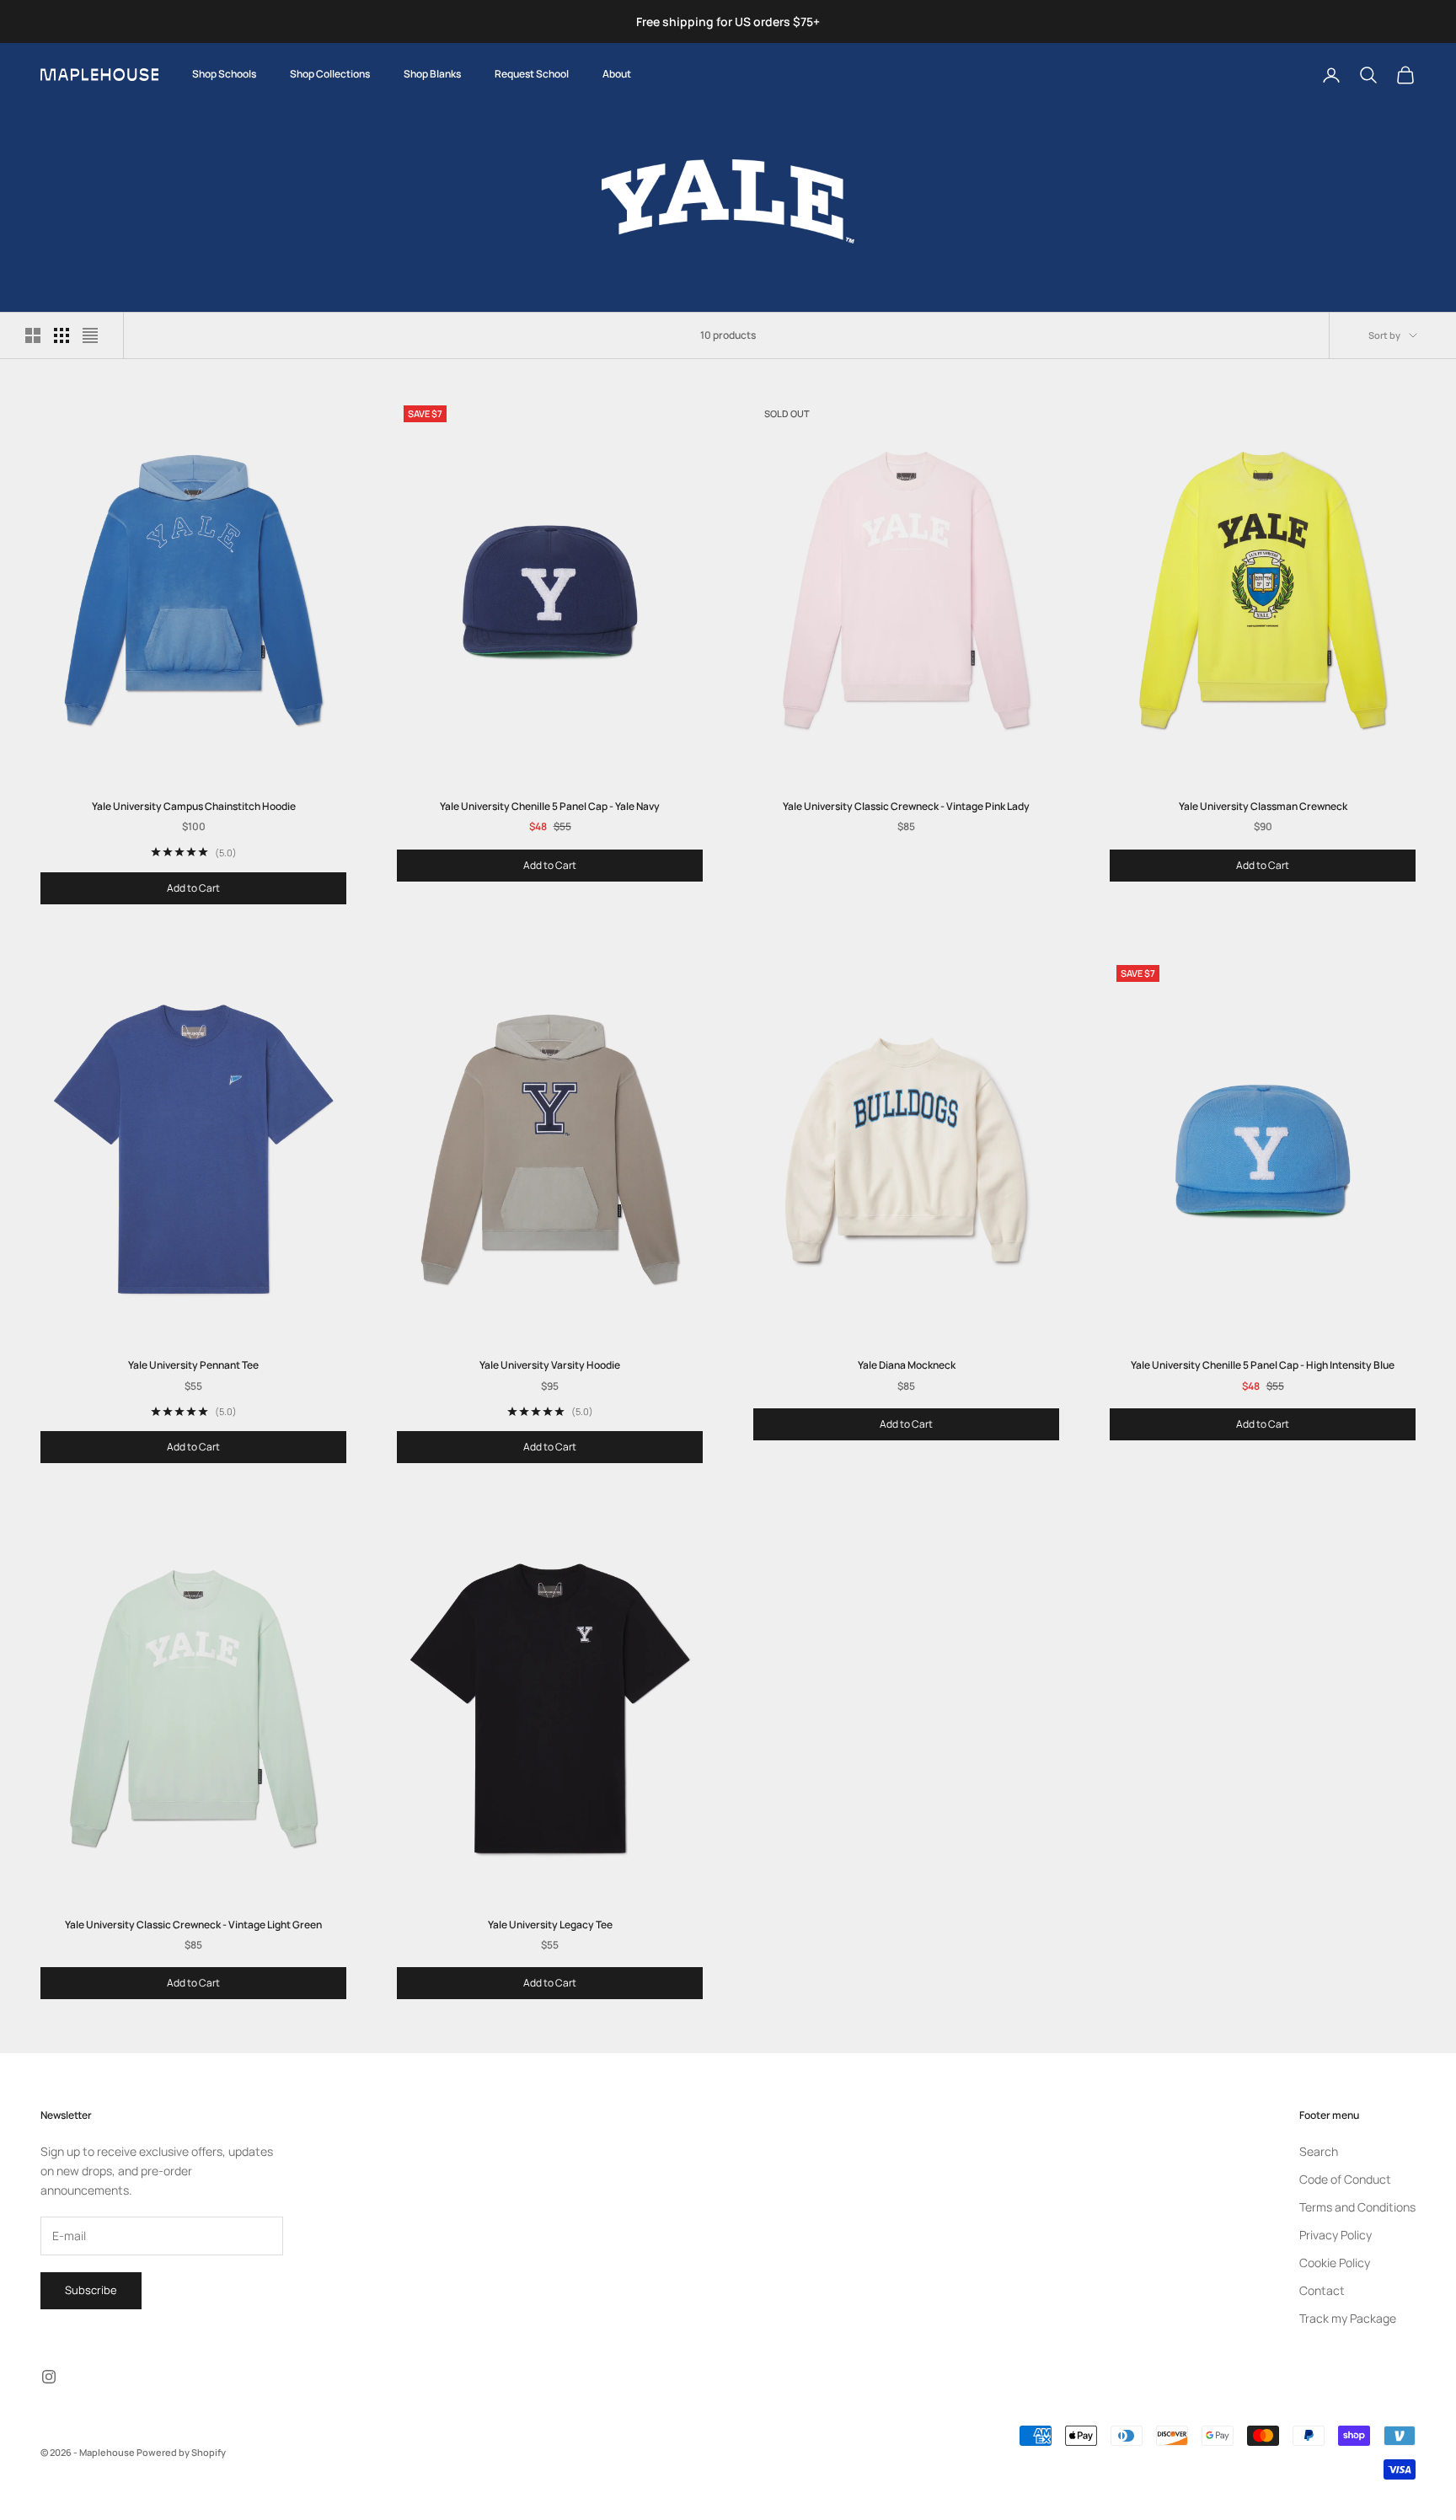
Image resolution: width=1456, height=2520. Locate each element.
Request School (532, 74)
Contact (1322, 2290)
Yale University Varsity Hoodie (550, 1365)
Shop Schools (224, 74)
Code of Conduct (1345, 2179)
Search (1319, 2151)
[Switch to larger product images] (33, 335)
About (617, 74)
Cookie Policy (1335, 2263)
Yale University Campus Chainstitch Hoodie (194, 806)
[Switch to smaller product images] (62, 335)
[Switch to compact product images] (90, 335)
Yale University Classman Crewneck (1263, 806)
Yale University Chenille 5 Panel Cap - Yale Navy (550, 806)
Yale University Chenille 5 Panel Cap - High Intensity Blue (1263, 1365)
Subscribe (91, 2290)
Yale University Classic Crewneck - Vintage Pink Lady (906, 806)
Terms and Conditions (1357, 2207)
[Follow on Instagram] (49, 2377)
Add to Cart (193, 888)
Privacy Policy (1336, 2235)
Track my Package (1348, 2318)
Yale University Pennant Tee (193, 1365)
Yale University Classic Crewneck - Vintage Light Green (193, 1925)
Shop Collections (330, 74)
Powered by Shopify (181, 2452)
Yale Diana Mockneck (907, 1365)
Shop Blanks (432, 74)
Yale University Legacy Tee (550, 1925)
